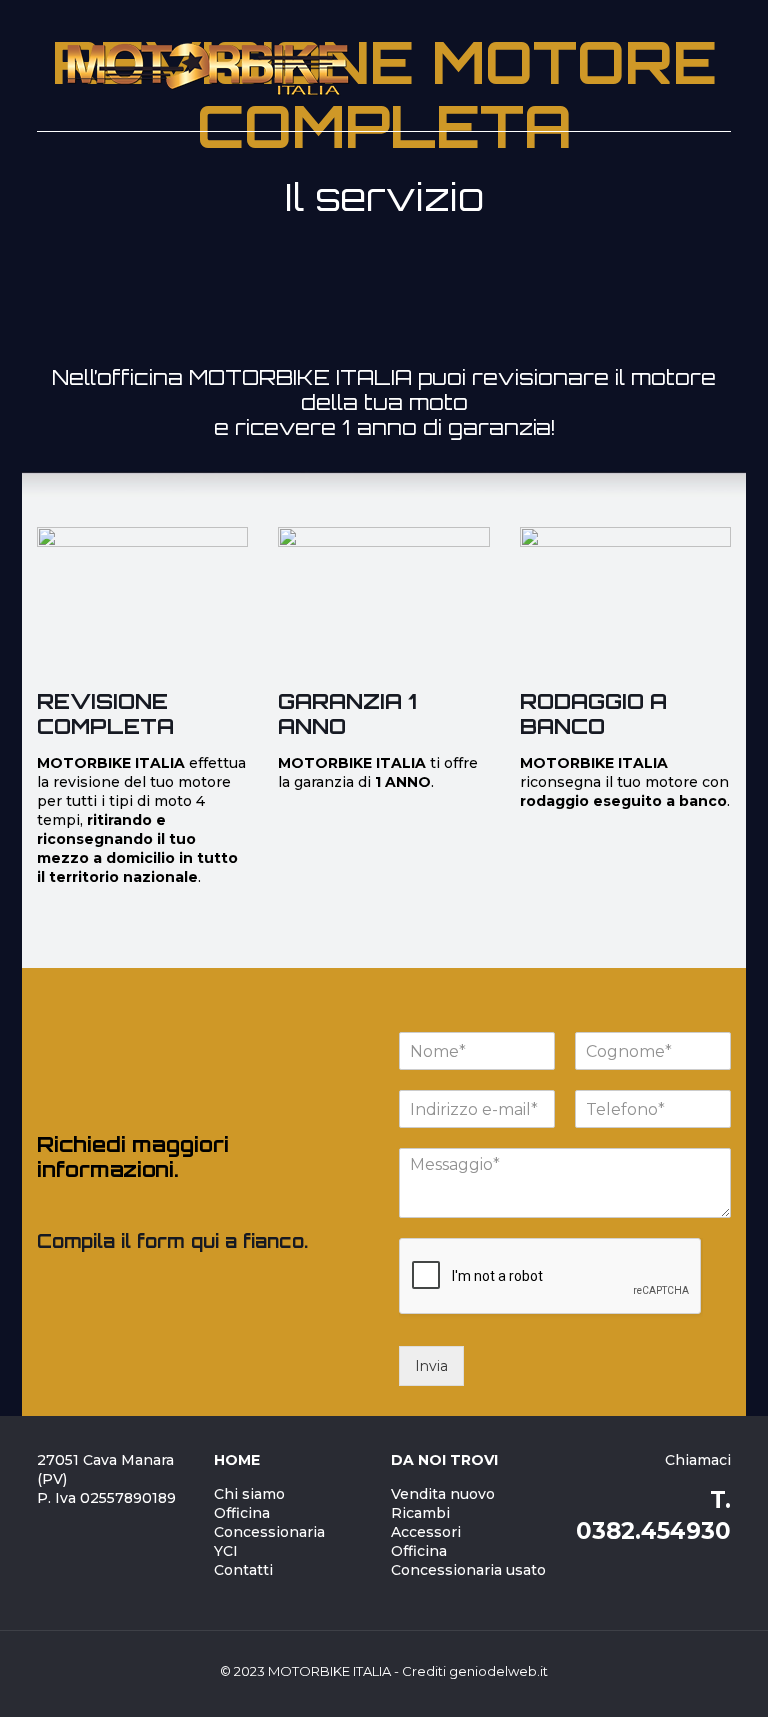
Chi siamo (249, 1494)
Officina (242, 1513)
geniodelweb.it (498, 1671)
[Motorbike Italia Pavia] (207, 66)
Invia (431, 1366)
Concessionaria (269, 1532)
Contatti (243, 1570)
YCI (226, 1551)
